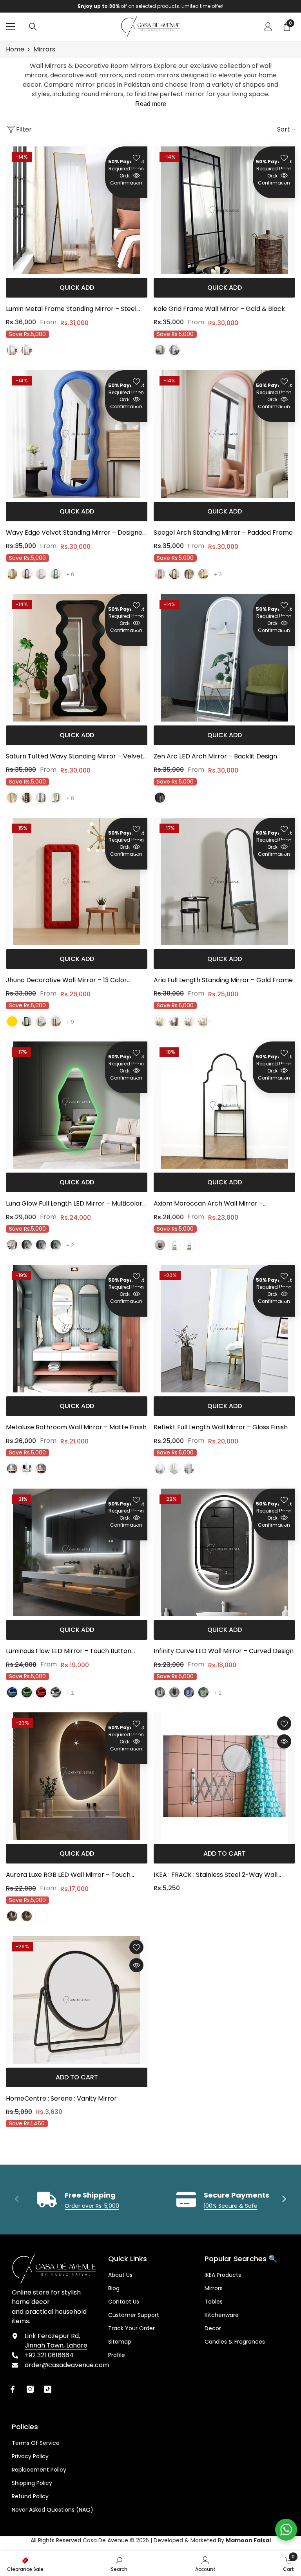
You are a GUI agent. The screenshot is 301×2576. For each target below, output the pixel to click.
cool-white (12, 1245)
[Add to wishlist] (136, 157)
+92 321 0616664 (49, 2355)
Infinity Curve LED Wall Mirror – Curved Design (224, 1651)
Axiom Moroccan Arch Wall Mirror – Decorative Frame (208, 1204)
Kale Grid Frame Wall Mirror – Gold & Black (219, 309)
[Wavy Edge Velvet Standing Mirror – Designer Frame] (77, 434)
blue (41, 1245)
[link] (78, 2200)
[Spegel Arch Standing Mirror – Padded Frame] (224, 434)
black (27, 350)
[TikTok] (48, 2389)
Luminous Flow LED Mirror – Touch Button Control (69, 1652)
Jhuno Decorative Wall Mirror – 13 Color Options (66, 981)
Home (15, 49)
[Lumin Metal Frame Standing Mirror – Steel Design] (77, 210)
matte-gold (12, 1469)
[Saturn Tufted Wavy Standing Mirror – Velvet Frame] (77, 658)
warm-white (27, 1245)
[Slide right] (284, 2200)
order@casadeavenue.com (67, 2365)
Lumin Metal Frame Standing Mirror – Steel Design (71, 309)
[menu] (11, 27)
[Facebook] (13, 2389)
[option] (152, 6)
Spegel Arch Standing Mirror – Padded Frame (223, 533)
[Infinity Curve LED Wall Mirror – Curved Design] (224, 1552)
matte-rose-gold (41, 1469)
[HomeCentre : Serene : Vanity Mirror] (77, 2000)
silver (41, 574)
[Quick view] (136, 175)
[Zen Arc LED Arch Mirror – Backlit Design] (224, 658)
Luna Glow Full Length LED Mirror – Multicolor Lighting (74, 1204)
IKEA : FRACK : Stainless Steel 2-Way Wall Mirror (216, 1875)
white (203, 1021)
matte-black (174, 574)
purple (56, 1021)
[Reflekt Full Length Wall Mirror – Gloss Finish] (224, 1329)
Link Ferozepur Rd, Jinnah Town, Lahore (56, 2341)
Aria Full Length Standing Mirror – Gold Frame (223, 980)
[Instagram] (30, 2389)
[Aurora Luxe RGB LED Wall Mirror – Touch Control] (77, 1776)
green (56, 574)
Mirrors (44, 49)
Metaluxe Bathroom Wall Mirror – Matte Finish (76, 1427)
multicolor (41, 1916)
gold (12, 350)
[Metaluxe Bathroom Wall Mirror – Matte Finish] (77, 1329)
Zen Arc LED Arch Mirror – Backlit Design (215, 756)
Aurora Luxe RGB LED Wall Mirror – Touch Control (68, 1875)
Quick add (77, 288)
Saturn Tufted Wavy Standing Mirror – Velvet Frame (74, 757)
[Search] (33, 27)
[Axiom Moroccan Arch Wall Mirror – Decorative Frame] (224, 1105)
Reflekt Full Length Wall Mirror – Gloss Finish (221, 1427)
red (189, 574)
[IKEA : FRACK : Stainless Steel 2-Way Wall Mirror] (224, 1776)
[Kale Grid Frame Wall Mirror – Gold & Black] (224, 210)
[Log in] (268, 27)
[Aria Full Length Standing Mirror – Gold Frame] (224, 882)
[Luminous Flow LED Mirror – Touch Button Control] (77, 1552)
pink (160, 574)
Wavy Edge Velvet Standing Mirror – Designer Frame (75, 533)
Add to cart (225, 1853)
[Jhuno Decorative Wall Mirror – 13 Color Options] (77, 882)
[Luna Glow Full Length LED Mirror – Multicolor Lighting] (77, 1105)
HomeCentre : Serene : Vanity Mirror (61, 2098)
